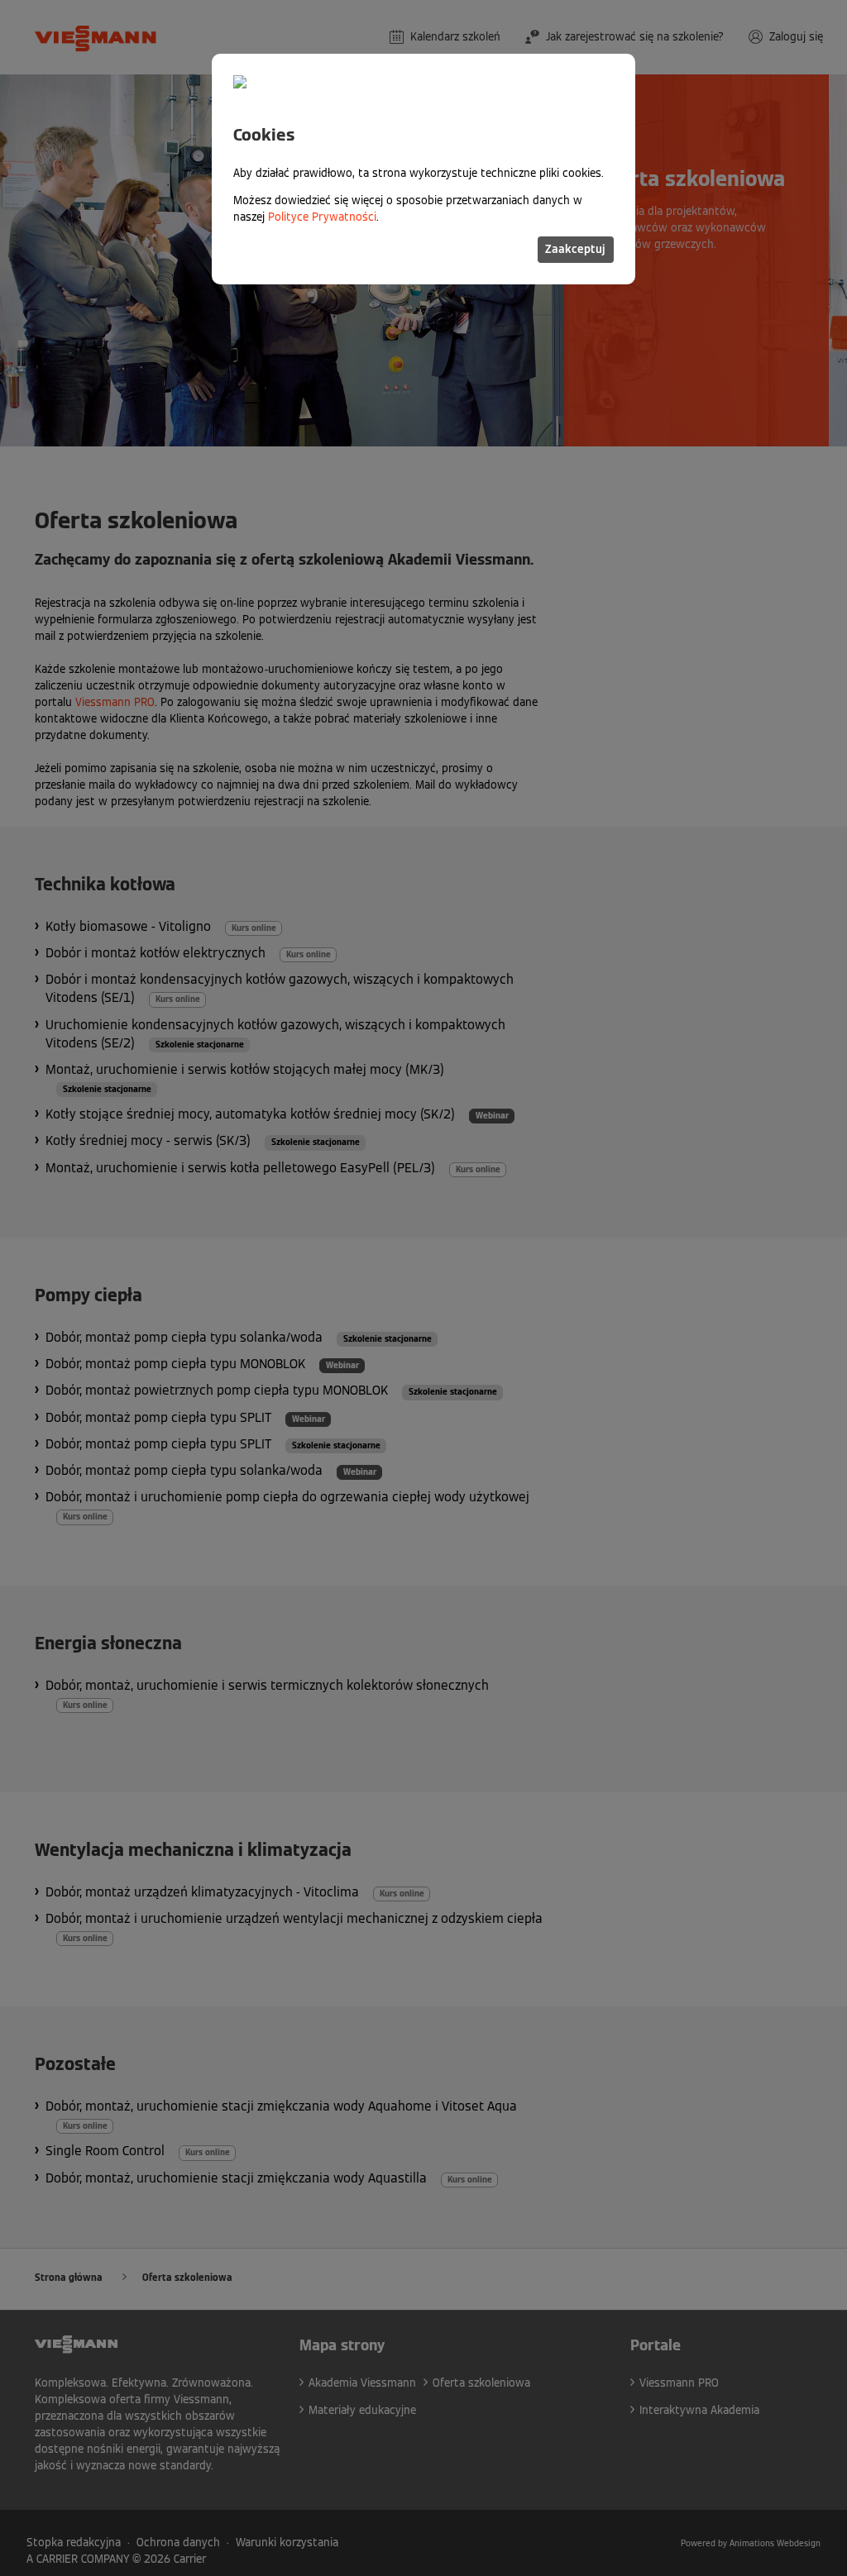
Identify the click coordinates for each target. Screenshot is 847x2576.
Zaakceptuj (575, 249)
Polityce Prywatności (322, 217)
